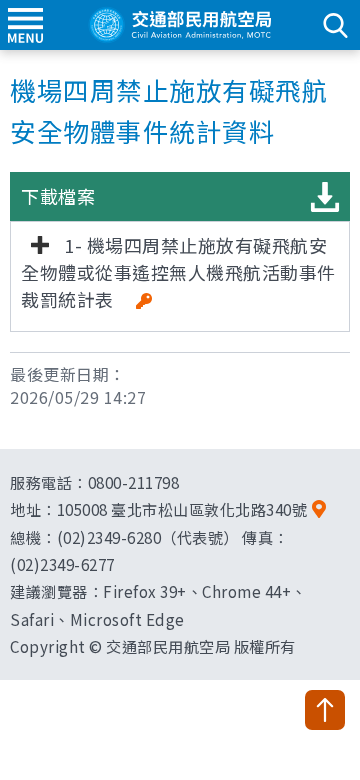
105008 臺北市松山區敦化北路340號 (182, 509)
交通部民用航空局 (180, 25)
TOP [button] (325, 710)
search (335, 25)
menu (25, 25)
